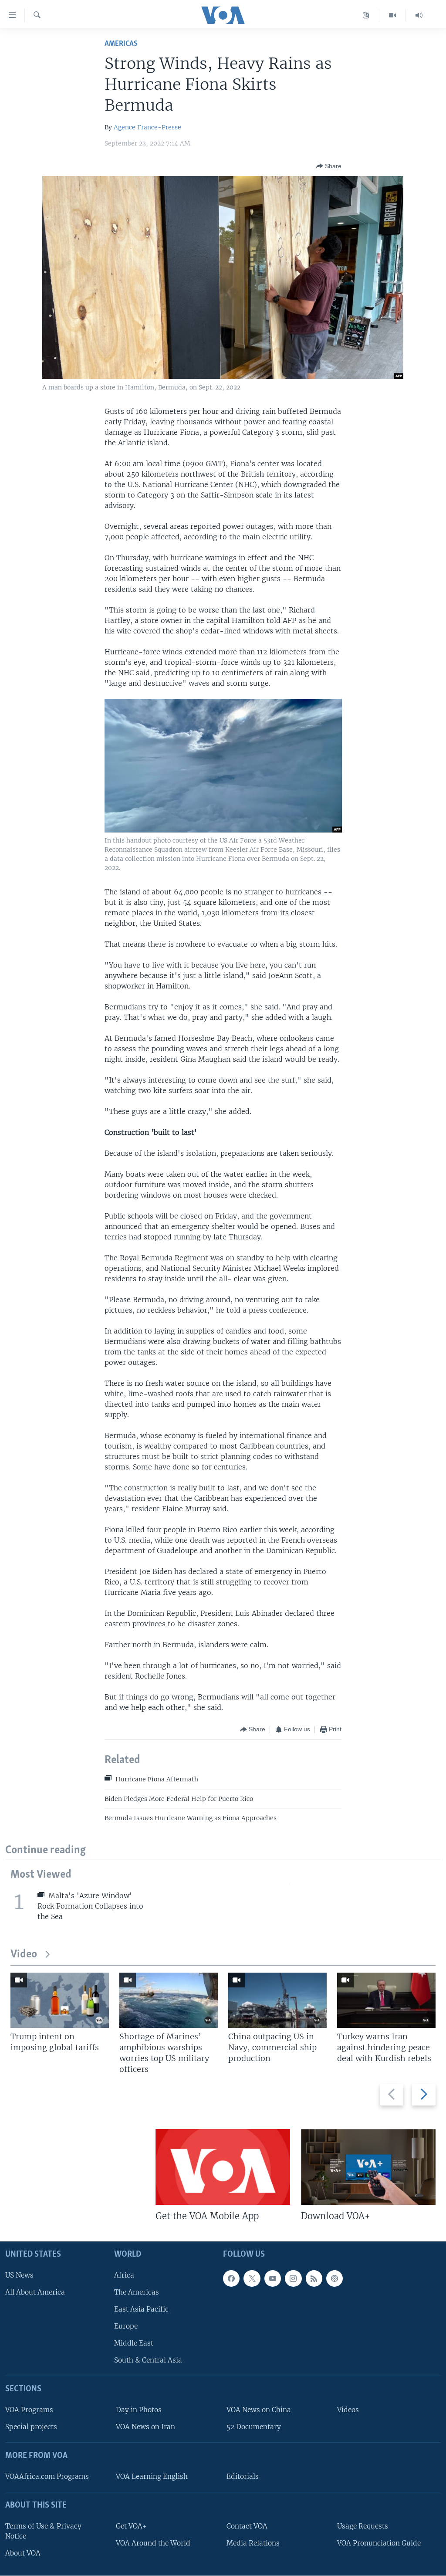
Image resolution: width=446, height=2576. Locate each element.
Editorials (243, 2476)
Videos (348, 2410)
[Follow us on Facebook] (231, 2278)
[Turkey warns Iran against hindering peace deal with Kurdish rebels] (386, 2000)
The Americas (137, 2292)
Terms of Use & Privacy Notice (43, 2531)
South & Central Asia (148, 2361)
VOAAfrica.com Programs (47, 2476)
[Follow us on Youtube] (273, 2278)
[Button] (329, 166)
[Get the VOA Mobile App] (223, 2167)
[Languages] (366, 15)
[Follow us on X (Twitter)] (252, 2278)
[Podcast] (334, 2278)
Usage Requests (363, 2526)
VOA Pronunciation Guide (379, 2543)
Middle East (134, 2344)
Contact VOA (247, 2526)
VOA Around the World (153, 2543)
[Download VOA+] (368, 2167)
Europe (126, 2326)
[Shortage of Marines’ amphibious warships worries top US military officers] (169, 2000)
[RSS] (314, 2278)
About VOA (23, 2553)
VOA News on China (259, 2410)
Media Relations (253, 2543)
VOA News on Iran (145, 2427)
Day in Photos (139, 2410)
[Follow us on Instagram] (293, 2278)
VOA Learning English (152, 2476)
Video (24, 1955)
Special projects (31, 2427)
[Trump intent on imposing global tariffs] (60, 2000)
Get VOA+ (131, 2526)
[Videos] (393, 15)
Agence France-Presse (147, 127)
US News (19, 2275)
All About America (35, 2292)
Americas (121, 44)
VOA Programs (29, 2410)
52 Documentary (254, 2427)
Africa (124, 2275)
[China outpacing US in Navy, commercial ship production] (277, 2000)
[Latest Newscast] (419, 15)
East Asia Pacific (141, 2309)
